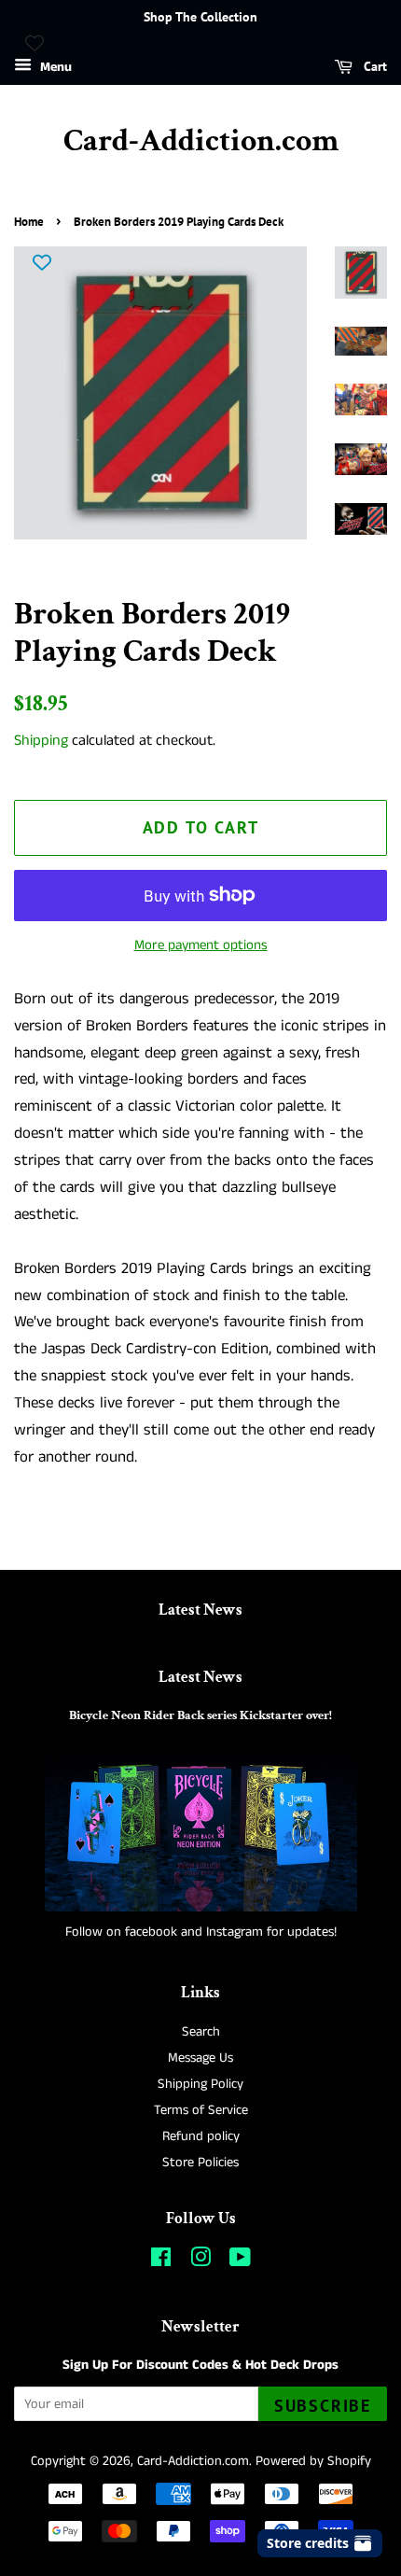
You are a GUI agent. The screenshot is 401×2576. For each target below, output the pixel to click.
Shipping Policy (200, 2084)
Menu (54, 67)
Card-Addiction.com (201, 141)
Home (29, 222)
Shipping (41, 741)
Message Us (200, 2058)
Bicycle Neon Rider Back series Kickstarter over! (200, 1715)
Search (201, 2032)
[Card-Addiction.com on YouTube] (240, 2261)
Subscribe (323, 2406)
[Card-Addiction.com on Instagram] (200, 2261)
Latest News (200, 1610)
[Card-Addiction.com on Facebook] (161, 2261)
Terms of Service (201, 2110)
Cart (373, 66)
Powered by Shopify (313, 2461)
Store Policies (200, 2163)
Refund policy (201, 2136)
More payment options (201, 945)
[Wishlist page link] (35, 43)
